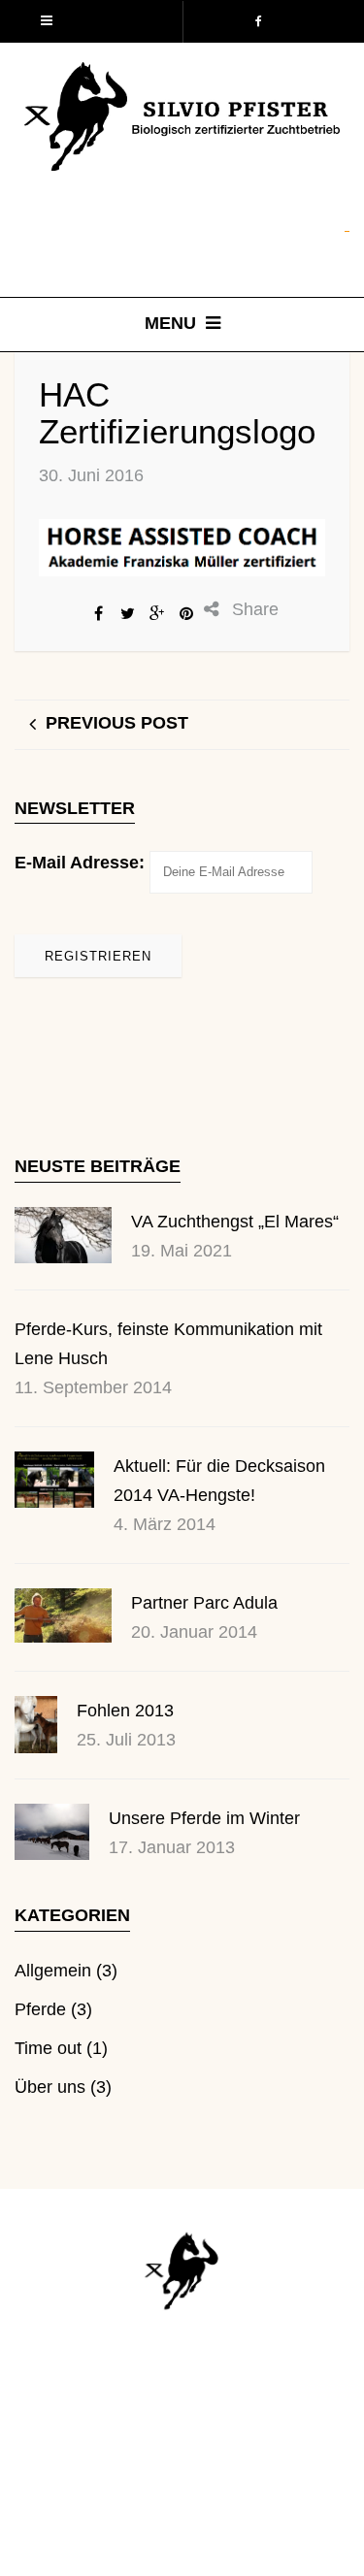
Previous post (117, 723)
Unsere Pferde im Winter (204, 1818)
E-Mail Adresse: (80, 863)
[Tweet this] (128, 613)
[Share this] (99, 613)
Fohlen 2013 (125, 1711)
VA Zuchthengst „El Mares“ (235, 1222)
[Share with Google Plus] (157, 613)
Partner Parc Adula (204, 1603)
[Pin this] (186, 613)
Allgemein (53, 1971)
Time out (48, 2048)
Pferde (40, 2009)
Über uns (50, 2087)
